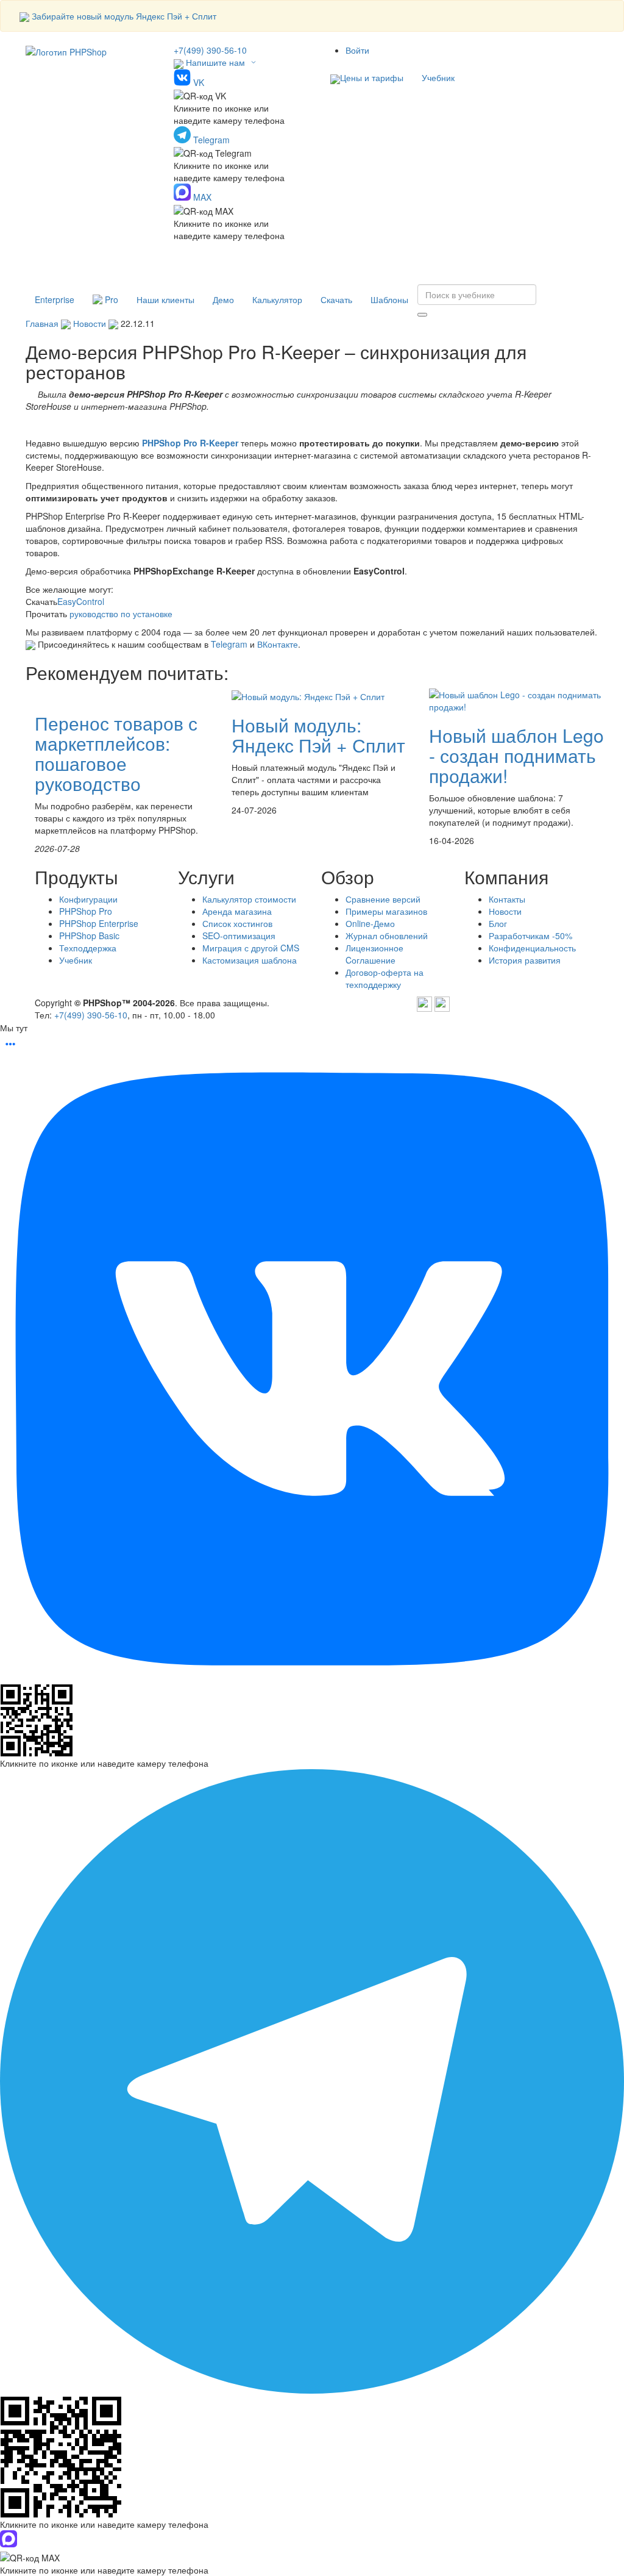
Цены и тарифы (372, 77)
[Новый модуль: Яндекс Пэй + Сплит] (308, 695)
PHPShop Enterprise (99, 923)
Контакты (507, 899)
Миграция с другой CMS (251, 948)
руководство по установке (121, 614)
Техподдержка (88, 948)
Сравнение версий (383, 899)
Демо (223, 299)
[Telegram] (424, 1003)
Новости (90, 323)
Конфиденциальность (532, 948)
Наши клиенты (165, 299)
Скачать (336, 299)
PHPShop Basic (89, 936)
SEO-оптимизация (239, 936)
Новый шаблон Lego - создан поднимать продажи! (516, 755)
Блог (498, 923)
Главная (42, 323)
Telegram (229, 644)
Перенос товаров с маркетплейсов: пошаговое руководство (116, 753)
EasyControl (81, 601)
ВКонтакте (278, 644)
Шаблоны (389, 299)
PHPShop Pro (86, 911)
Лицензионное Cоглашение (374, 954)
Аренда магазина (237, 911)
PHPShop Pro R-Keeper (191, 443)
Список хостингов (237, 923)
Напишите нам (215, 62)
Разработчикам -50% (530, 936)
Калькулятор (277, 299)
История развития (525, 960)
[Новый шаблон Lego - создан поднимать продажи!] (518, 699)
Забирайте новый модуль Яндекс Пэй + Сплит (124, 16)
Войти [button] (357, 50)
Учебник (438, 77)
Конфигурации (88, 899)
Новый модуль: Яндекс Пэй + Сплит (318, 735)
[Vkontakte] (442, 1003)
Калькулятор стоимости (249, 899)
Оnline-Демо (370, 923)
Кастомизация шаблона (250, 960)
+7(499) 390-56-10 (210, 50)
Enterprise (55, 299)
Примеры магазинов (386, 911)
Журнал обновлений (387, 936)
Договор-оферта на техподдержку (385, 978)
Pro (110, 299)
